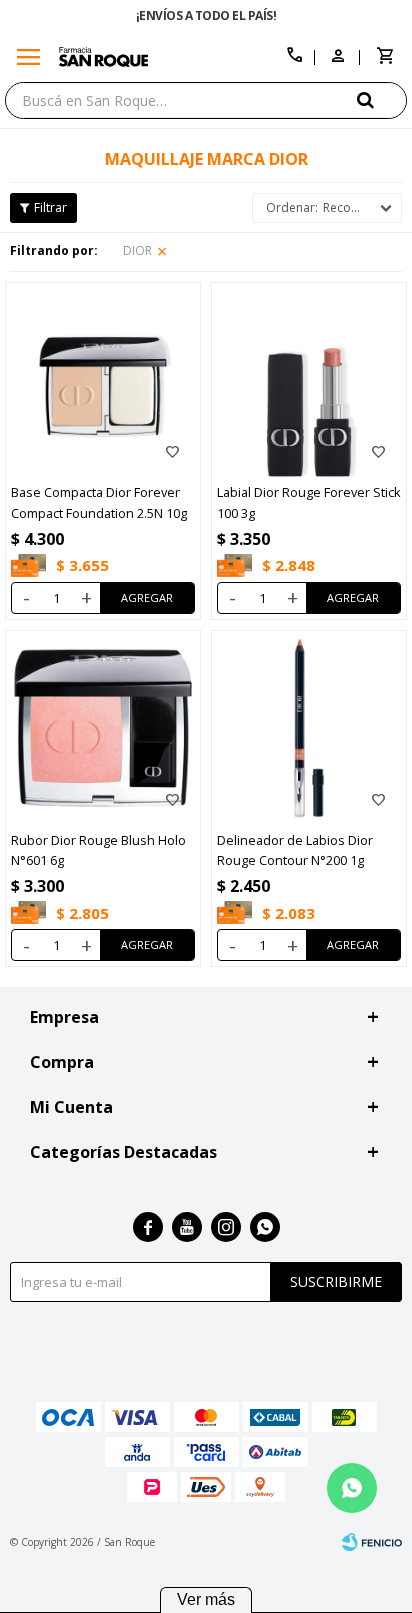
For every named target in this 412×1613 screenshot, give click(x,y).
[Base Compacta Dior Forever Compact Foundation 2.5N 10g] (103, 380)
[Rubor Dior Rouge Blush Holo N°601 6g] (103, 728)
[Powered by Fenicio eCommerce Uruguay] (372, 1542)
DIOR (137, 250)
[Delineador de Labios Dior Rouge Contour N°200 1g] (309, 728)
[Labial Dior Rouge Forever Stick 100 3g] (309, 380)
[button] (382, 99)
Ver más (206, 1599)
